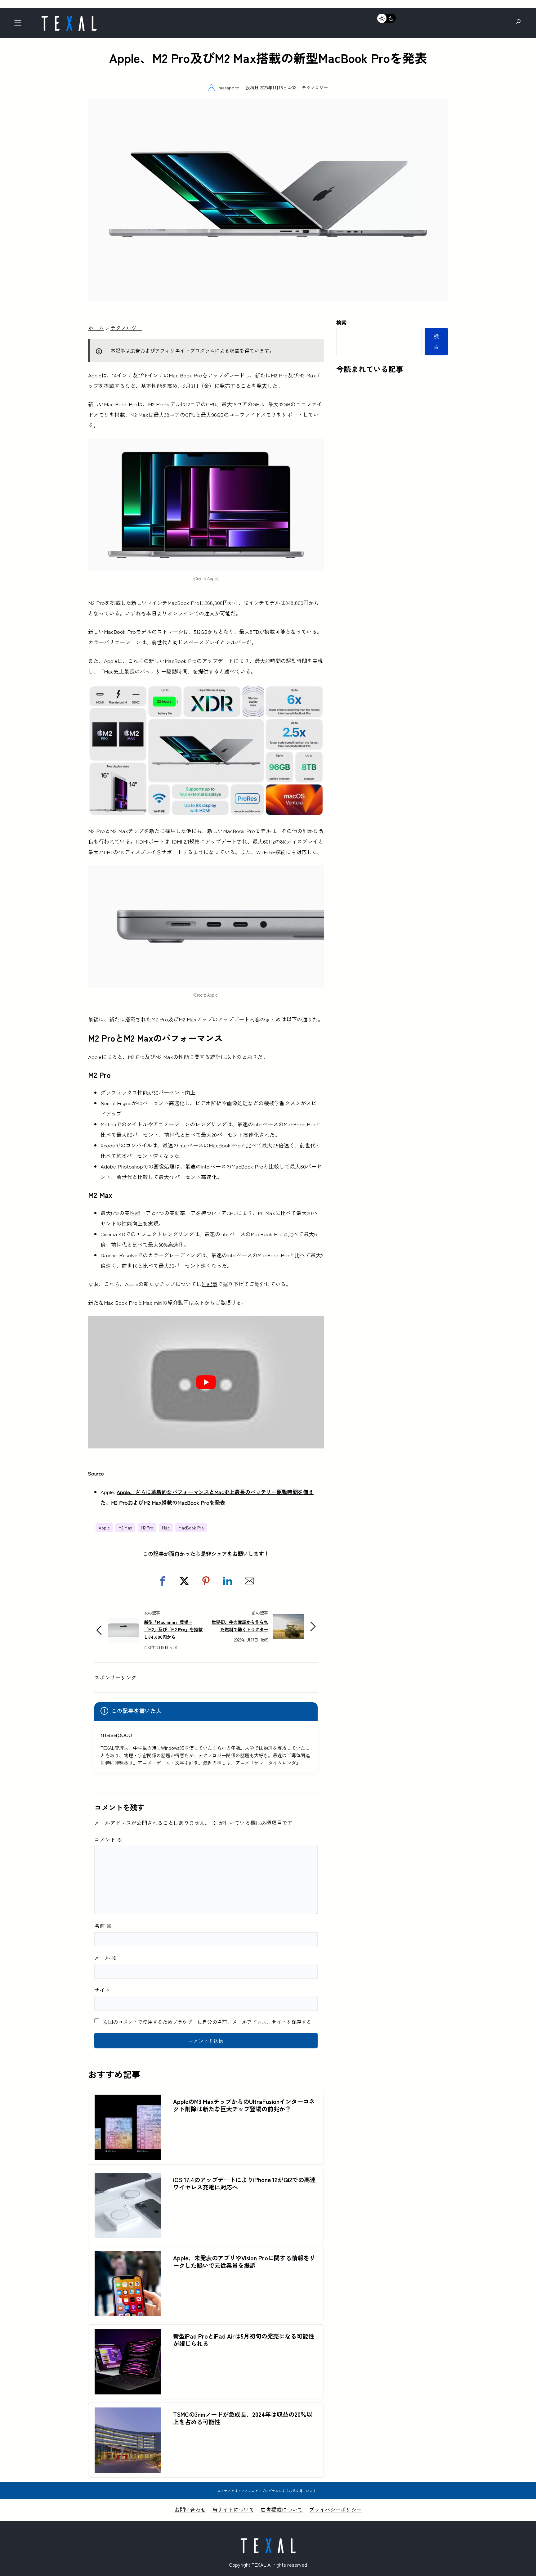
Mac (166, 1528)
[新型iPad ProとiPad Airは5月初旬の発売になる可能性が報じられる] (128, 2334)
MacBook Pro (191, 1528)
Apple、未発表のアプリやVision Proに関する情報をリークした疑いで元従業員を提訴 (244, 2262)
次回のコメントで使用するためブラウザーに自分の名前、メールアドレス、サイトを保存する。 (210, 2022)
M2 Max (307, 375)
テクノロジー (315, 87)
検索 (342, 322)
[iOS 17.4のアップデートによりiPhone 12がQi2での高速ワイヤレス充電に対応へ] (128, 2178)
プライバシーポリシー (335, 2509)
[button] (163, 1581)
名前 (103, 1926)
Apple (95, 375)
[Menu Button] (20, 25)
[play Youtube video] (206, 1382)
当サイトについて (233, 2509)
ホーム (96, 328)
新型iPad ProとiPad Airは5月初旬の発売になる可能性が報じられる (244, 2340)
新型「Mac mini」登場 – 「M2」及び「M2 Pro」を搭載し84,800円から (173, 1629)
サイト (102, 1990)
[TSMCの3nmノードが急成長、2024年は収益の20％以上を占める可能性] (128, 2413)
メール (106, 1958)
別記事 (210, 1284)
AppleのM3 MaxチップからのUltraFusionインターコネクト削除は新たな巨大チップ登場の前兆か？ (244, 2105)
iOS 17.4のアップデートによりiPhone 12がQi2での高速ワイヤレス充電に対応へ (244, 2183)
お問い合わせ (190, 2509)
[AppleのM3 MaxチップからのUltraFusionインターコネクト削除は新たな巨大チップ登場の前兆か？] (128, 2100)
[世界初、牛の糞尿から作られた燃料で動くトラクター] (288, 1619)
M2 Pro (279, 375)
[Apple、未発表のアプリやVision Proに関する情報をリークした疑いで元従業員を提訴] (128, 2256)
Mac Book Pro (185, 375)
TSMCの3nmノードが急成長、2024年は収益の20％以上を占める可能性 (243, 2418)
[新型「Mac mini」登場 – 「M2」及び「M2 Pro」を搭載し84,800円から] (124, 1623)
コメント (108, 1839)
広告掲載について (282, 2509)
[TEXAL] (69, 18)
